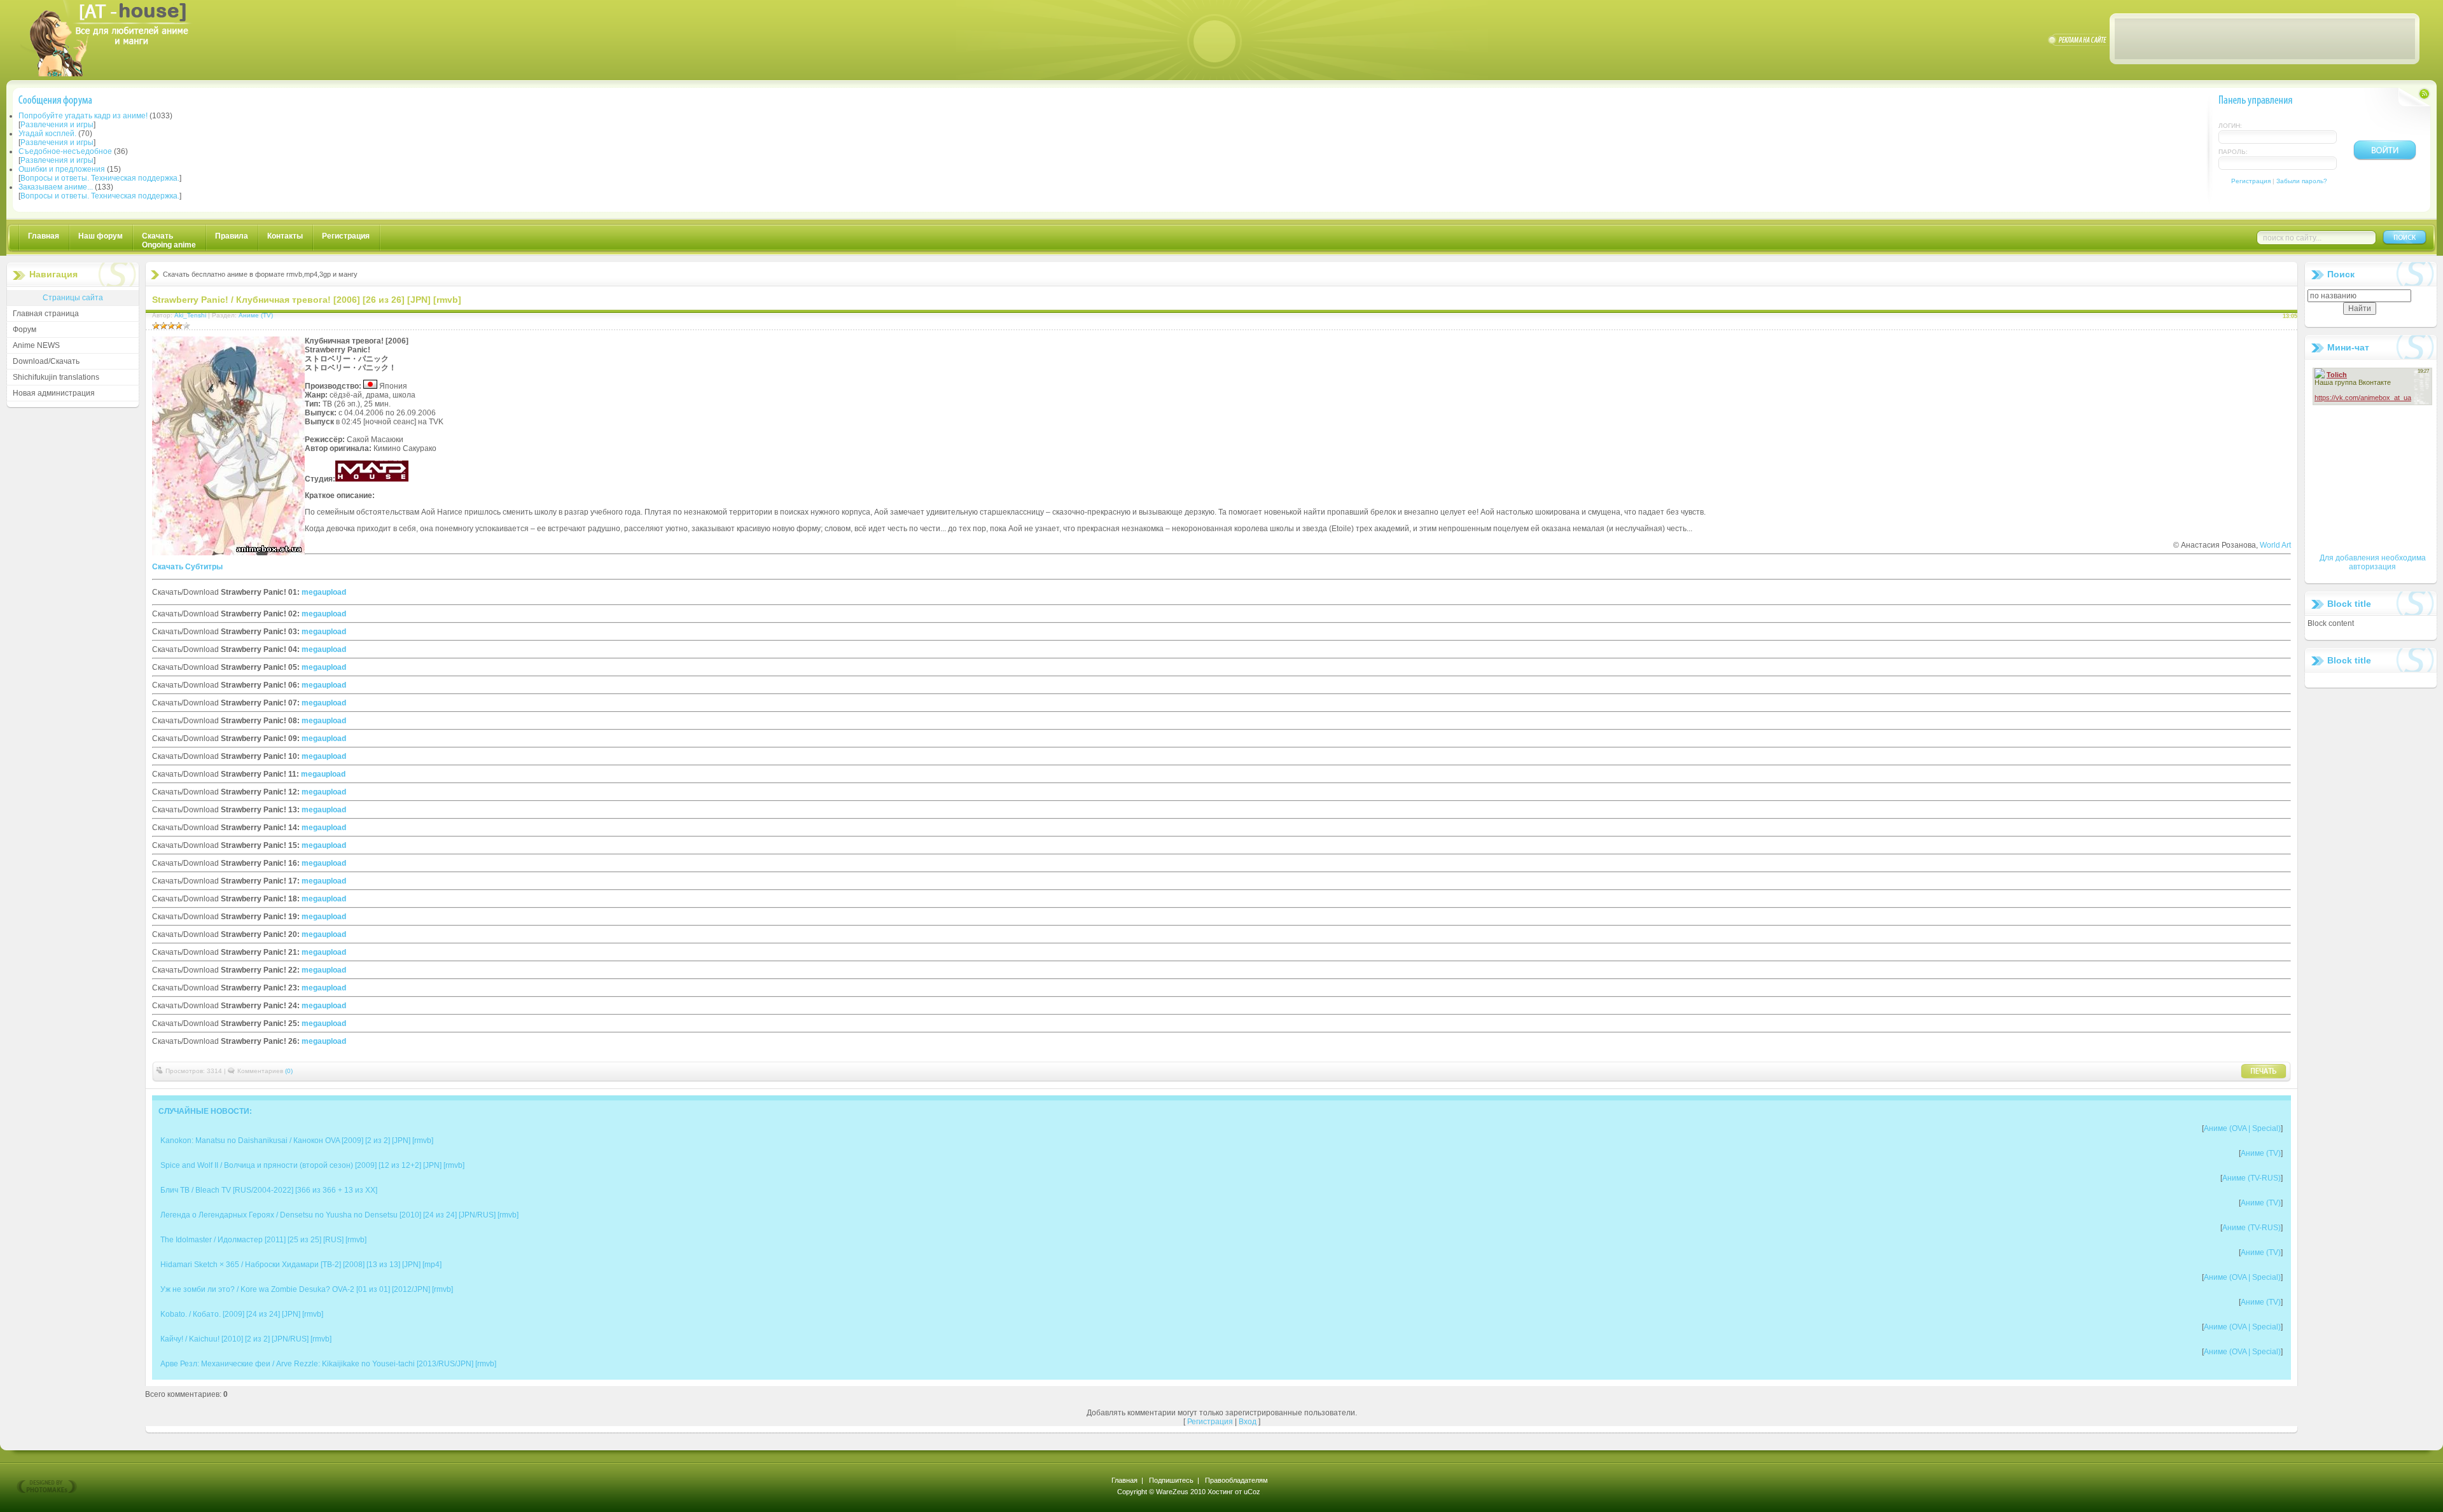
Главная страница (46, 314)
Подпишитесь (1171, 1480)
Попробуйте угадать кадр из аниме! (83, 116)
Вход (1248, 1422)
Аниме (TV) (256, 315)
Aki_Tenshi (190, 315)
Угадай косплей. (47, 134)
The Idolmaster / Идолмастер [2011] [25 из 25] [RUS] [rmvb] (263, 1240)
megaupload (324, 592)
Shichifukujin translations (56, 377)
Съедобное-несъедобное (65, 151)
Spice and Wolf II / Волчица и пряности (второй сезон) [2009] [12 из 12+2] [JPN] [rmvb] (312, 1165)
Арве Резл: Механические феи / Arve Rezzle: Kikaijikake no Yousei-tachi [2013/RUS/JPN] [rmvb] (328, 1364)
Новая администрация (54, 393)
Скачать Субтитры (187, 567)
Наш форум (101, 236)
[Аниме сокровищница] (118, 74)
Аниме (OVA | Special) (2242, 1128)
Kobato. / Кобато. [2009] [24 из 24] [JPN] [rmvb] (242, 1314)
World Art (2274, 545)
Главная (44, 236)
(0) (289, 1071)
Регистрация (2251, 181)
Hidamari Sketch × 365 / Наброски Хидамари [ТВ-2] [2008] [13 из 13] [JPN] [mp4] (301, 1265)
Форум (24, 329)
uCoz (1252, 1492)
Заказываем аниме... (56, 187)
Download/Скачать (46, 361)
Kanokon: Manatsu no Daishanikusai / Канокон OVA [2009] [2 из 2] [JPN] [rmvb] (297, 1141)
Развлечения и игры (57, 125)
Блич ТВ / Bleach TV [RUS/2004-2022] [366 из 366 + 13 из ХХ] (269, 1190)
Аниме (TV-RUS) (2252, 1178)
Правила (232, 236)
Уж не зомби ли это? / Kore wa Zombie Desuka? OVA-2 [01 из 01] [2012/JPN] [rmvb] (307, 1289)
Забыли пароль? (2302, 181)
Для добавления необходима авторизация (2373, 562)
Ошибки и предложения (62, 169)
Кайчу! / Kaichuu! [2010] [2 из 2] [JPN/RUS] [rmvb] (246, 1339)
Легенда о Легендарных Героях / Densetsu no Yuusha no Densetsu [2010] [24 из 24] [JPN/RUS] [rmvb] (339, 1215)
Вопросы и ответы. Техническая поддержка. (100, 178)
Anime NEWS (36, 345)
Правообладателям (1236, 1480)
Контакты (285, 236)
